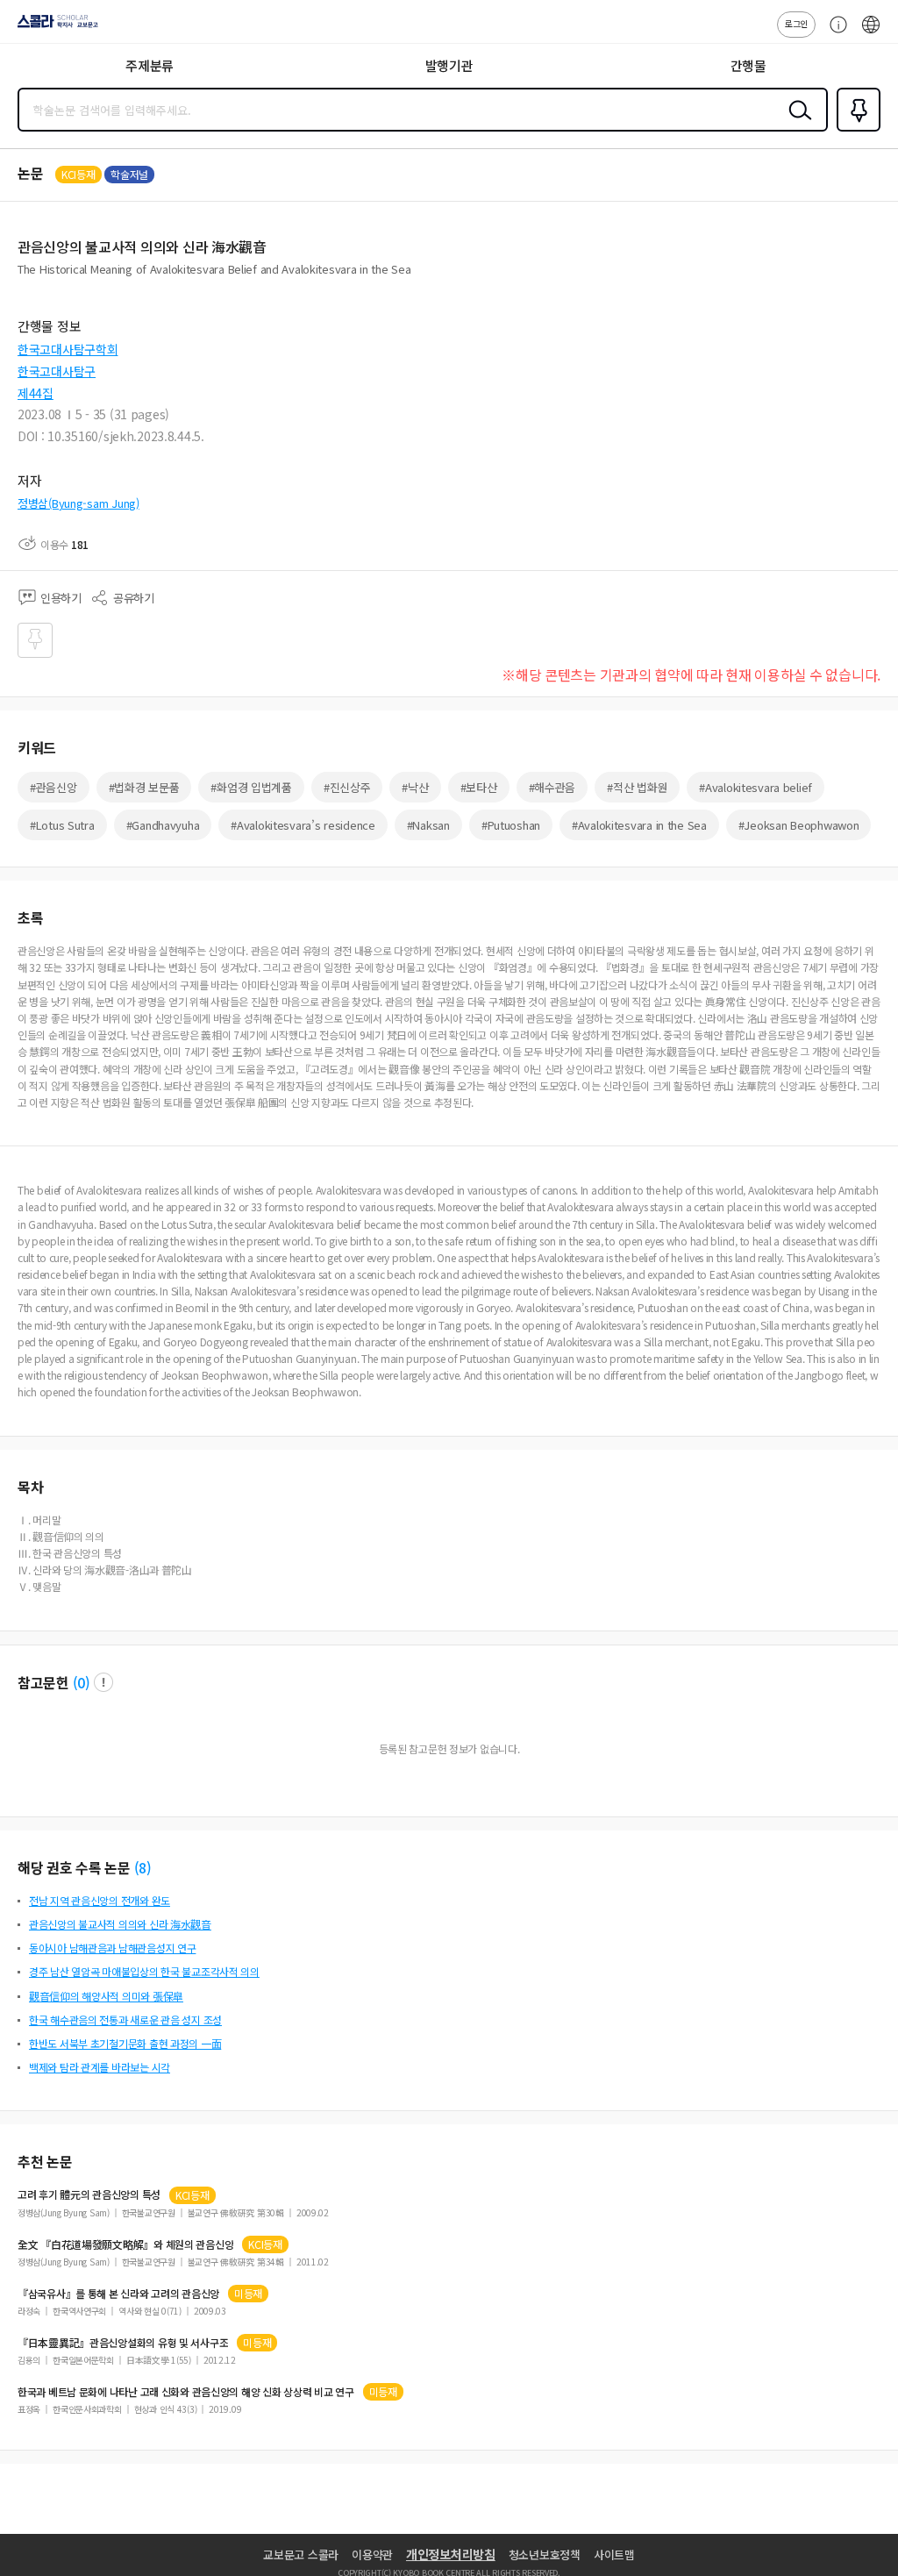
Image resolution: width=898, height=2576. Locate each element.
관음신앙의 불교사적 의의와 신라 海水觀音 (120, 1924)
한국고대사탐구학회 (68, 349)
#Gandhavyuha (163, 825)
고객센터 (834, 33)
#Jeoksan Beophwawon (799, 825)
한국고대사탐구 (57, 371)
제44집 (36, 393)
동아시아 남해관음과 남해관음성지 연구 (112, 1948)
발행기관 (449, 65)
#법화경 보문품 (144, 787)
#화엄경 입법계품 (251, 787)
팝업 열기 (103, 1682)
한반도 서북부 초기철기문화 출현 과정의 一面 (125, 2043)
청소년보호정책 (545, 2555)
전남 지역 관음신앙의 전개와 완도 (100, 1900)
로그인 (796, 23)
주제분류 (150, 65)
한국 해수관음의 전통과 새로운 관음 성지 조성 (125, 2019)
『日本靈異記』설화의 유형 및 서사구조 (123, 2343)
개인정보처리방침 (451, 2554)
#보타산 (479, 787)
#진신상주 (347, 787)
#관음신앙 (53, 787)
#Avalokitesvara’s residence (303, 825)
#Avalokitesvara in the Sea (639, 825)
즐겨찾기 (855, 130)
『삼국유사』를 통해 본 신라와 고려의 (118, 2294)
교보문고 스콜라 (301, 2555)
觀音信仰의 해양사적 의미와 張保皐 (106, 1996)
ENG (871, 33)
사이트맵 (614, 2555)
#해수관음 (552, 787)
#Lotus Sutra (62, 825)
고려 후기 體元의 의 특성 (89, 2194)
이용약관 (372, 2555)
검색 (796, 124)
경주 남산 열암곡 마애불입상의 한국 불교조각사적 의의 (144, 1971)
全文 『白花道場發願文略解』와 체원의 (125, 2244)
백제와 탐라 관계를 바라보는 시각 (100, 2067)
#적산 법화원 (637, 787)
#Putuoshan (511, 825)
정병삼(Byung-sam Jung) (78, 503)
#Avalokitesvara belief (755, 787)
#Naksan (428, 825)
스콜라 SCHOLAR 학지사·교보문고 (54, 27)
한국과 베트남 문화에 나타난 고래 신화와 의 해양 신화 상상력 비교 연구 (186, 2392)
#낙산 (415, 787)
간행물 (748, 65)
